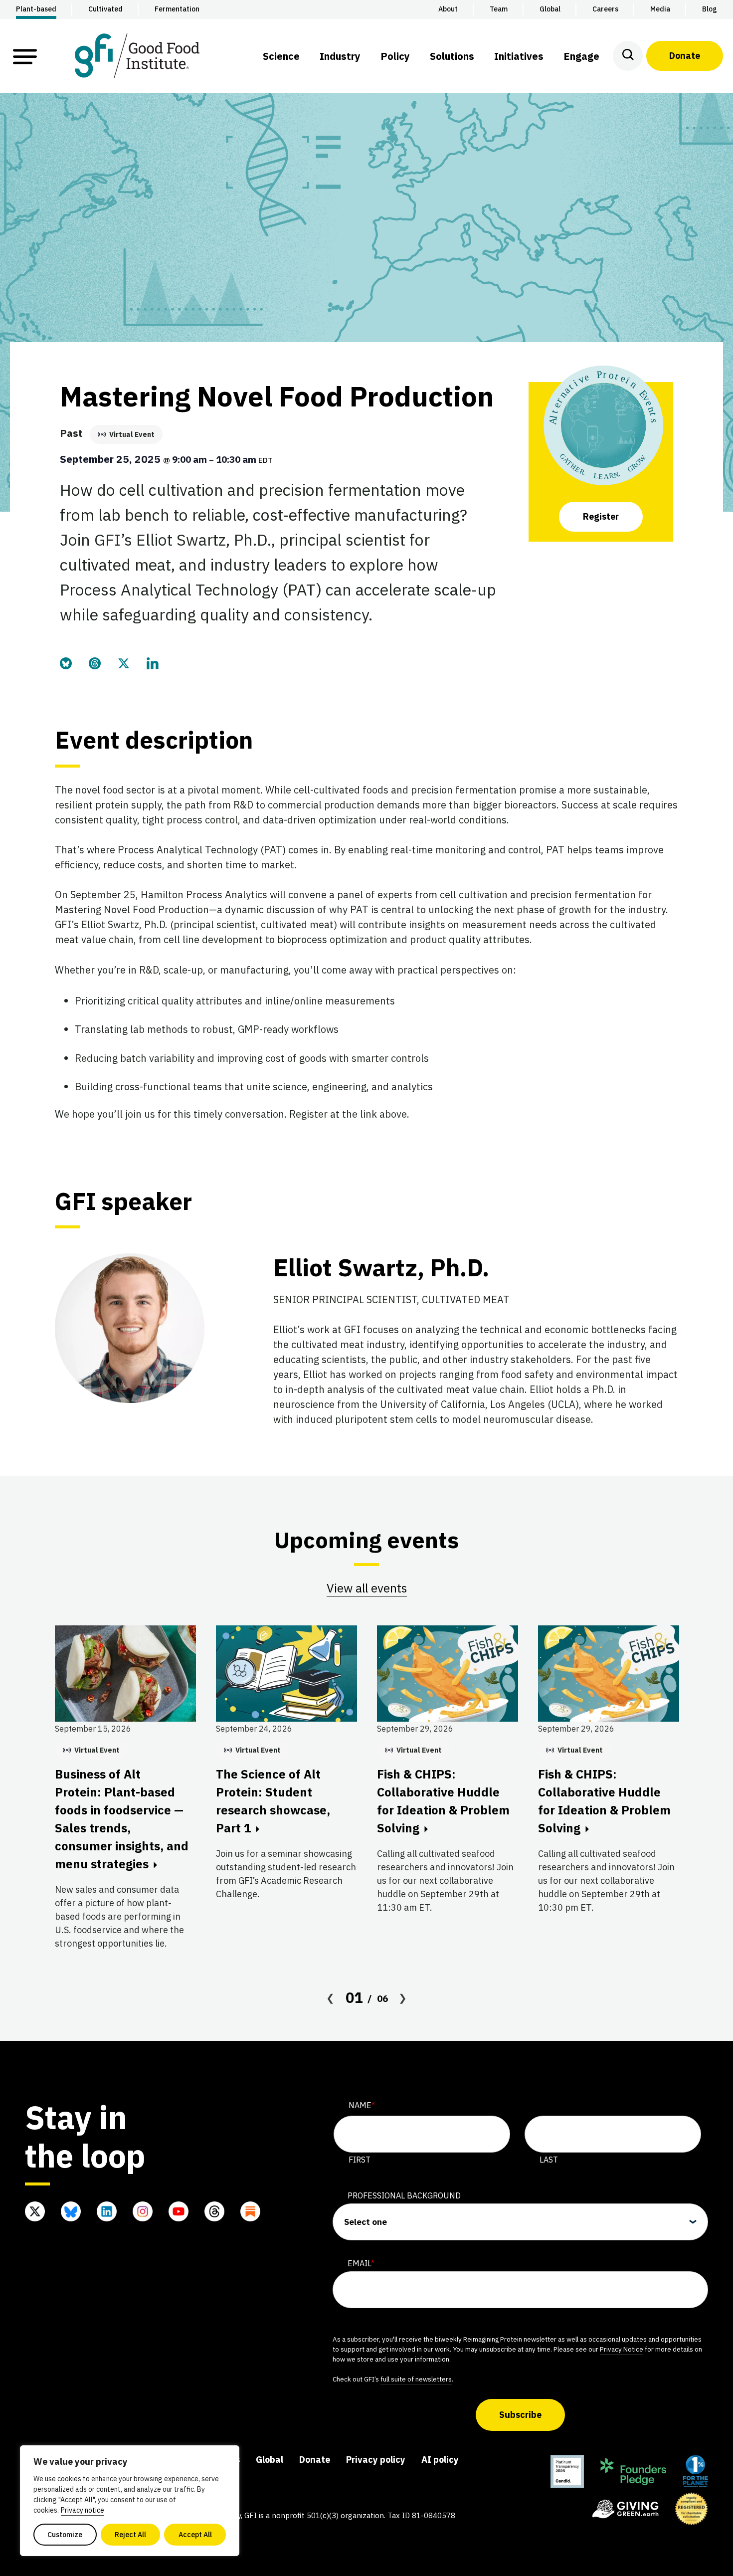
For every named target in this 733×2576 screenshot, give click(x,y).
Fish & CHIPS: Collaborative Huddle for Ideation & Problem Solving (443, 1801)
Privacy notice (83, 2510)
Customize (65, 2535)
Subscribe (520, 2415)
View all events (367, 1588)
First (360, 2160)
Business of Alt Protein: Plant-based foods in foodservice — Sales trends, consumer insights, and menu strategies (122, 1819)
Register (601, 516)
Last (549, 2160)
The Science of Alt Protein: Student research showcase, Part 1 (273, 1801)
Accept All (195, 2535)
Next (403, 1998)
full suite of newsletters (416, 2379)
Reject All (130, 2535)
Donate (685, 56)
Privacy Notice (622, 2349)
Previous (331, 1998)
